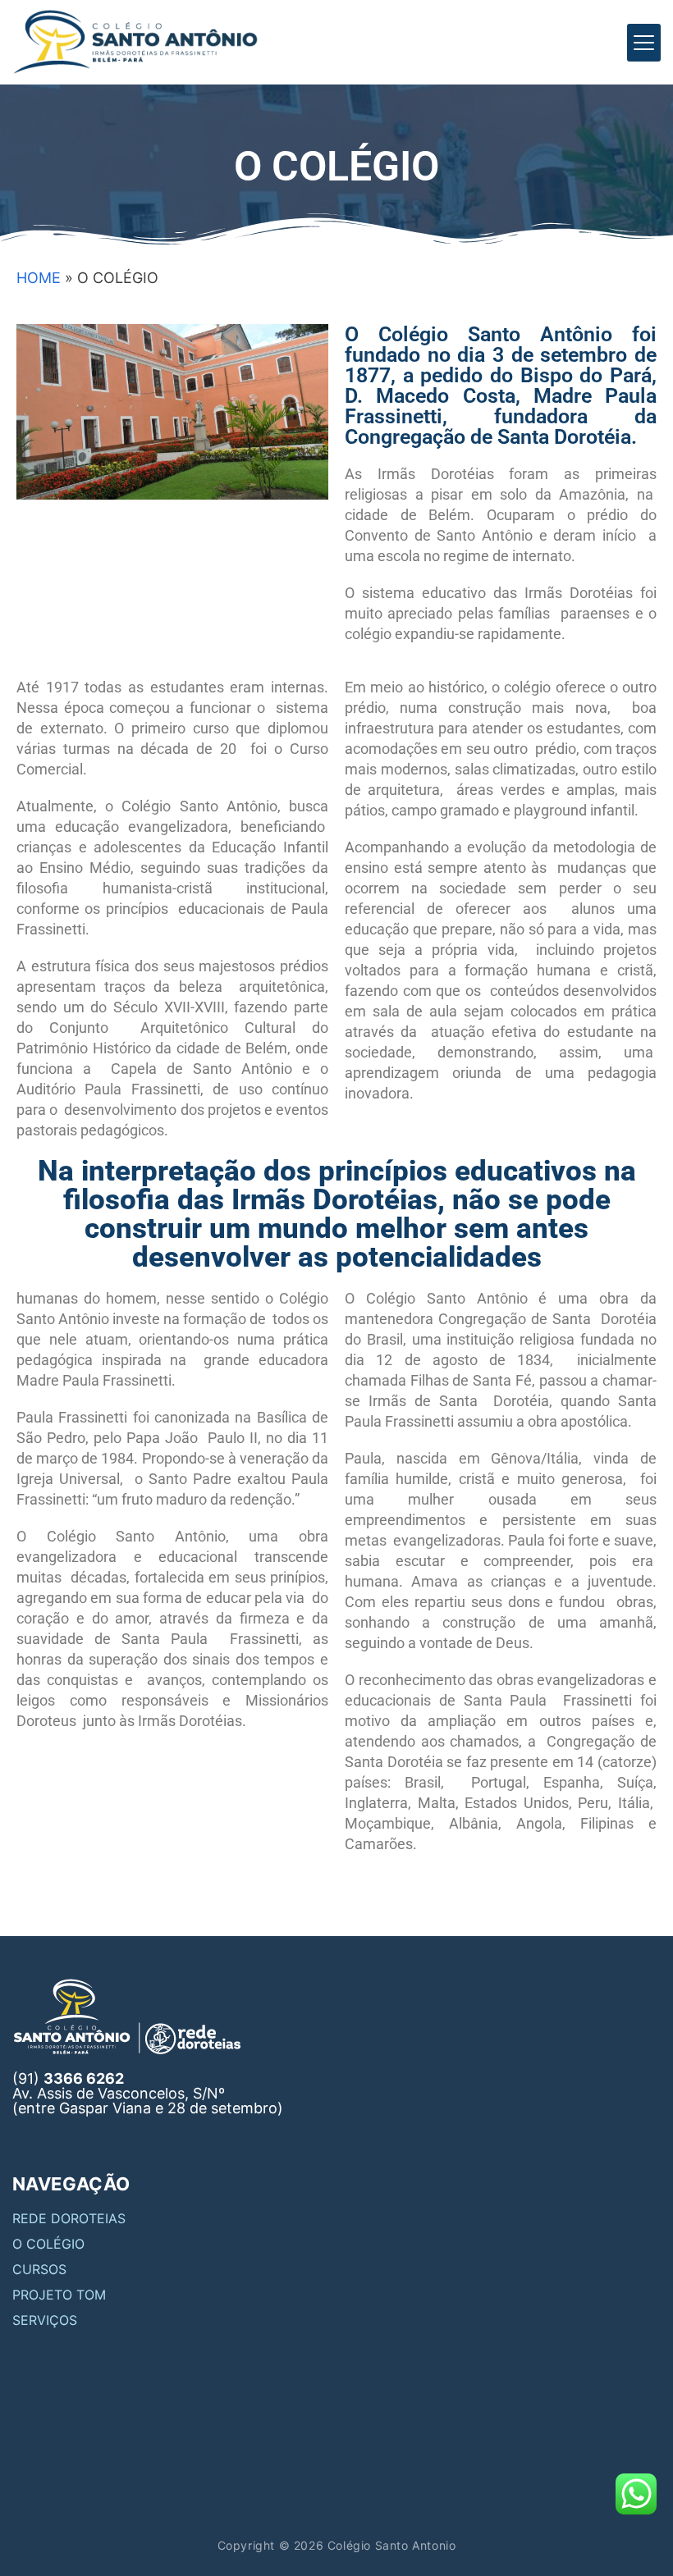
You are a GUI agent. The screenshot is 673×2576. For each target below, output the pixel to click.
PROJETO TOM (59, 2295)
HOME (39, 278)
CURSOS (39, 2269)
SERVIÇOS (45, 2320)
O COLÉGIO (48, 2244)
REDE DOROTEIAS (69, 2218)
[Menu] (644, 43)
